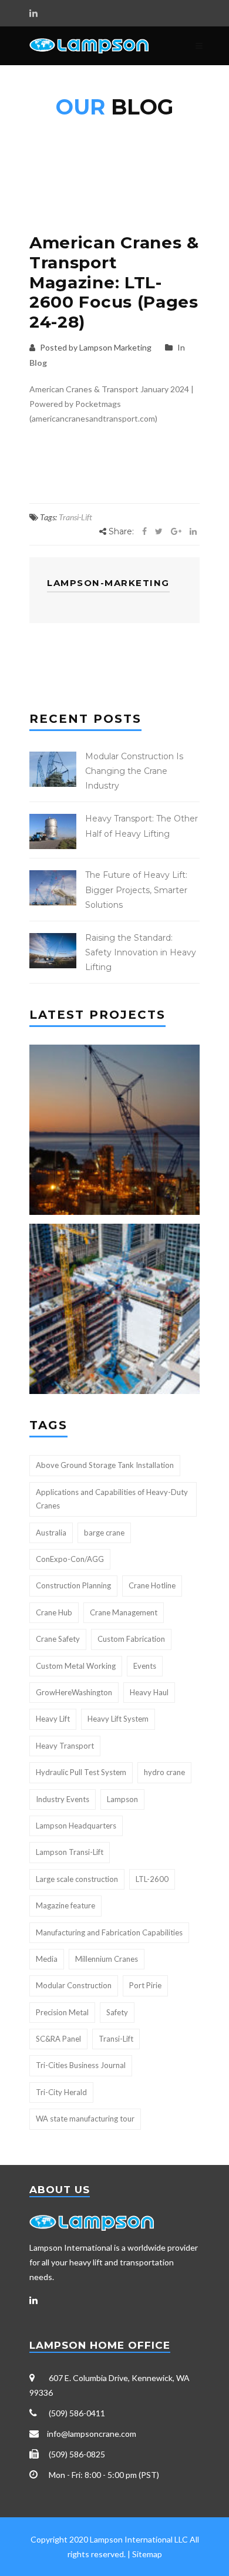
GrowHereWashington (74, 1692)
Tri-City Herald (61, 2092)
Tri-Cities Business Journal (81, 2065)
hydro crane (164, 1772)
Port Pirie (145, 1985)
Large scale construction (77, 1879)
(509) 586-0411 (77, 2413)
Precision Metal (62, 2012)
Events (145, 1666)
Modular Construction (74, 1985)
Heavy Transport (65, 1746)
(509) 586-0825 (77, 2454)
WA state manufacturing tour (85, 2119)
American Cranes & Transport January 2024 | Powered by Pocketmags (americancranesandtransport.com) (112, 404)
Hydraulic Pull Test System (81, 1772)
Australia (51, 1533)
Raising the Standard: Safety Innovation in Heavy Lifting (141, 952)
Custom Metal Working (76, 1666)
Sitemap (147, 2554)
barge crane (104, 1533)
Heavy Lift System (118, 1719)
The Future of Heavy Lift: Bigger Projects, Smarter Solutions (136, 890)
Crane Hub (54, 1612)
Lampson (122, 1799)
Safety (117, 2012)
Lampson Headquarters (76, 1826)
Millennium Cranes (107, 1959)
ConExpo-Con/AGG (70, 1559)
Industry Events (63, 1799)
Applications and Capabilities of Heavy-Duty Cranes (112, 1499)
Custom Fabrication (131, 1639)
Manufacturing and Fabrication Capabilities (109, 1932)
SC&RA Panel (58, 2039)
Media (47, 1959)
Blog (38, 363)
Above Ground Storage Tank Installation (105, 1465)
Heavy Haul (149, 1692)
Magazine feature (65, 1905)
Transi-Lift (75, 517)
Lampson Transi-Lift (70, 1852)
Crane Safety (58, 1639)
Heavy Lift (53, 1719)
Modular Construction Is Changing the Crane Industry (134, 771)
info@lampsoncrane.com (92, 2434)
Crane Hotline (152, 1585)
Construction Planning (73, 1585)
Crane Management (124, 1612)
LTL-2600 (152, 1879)
